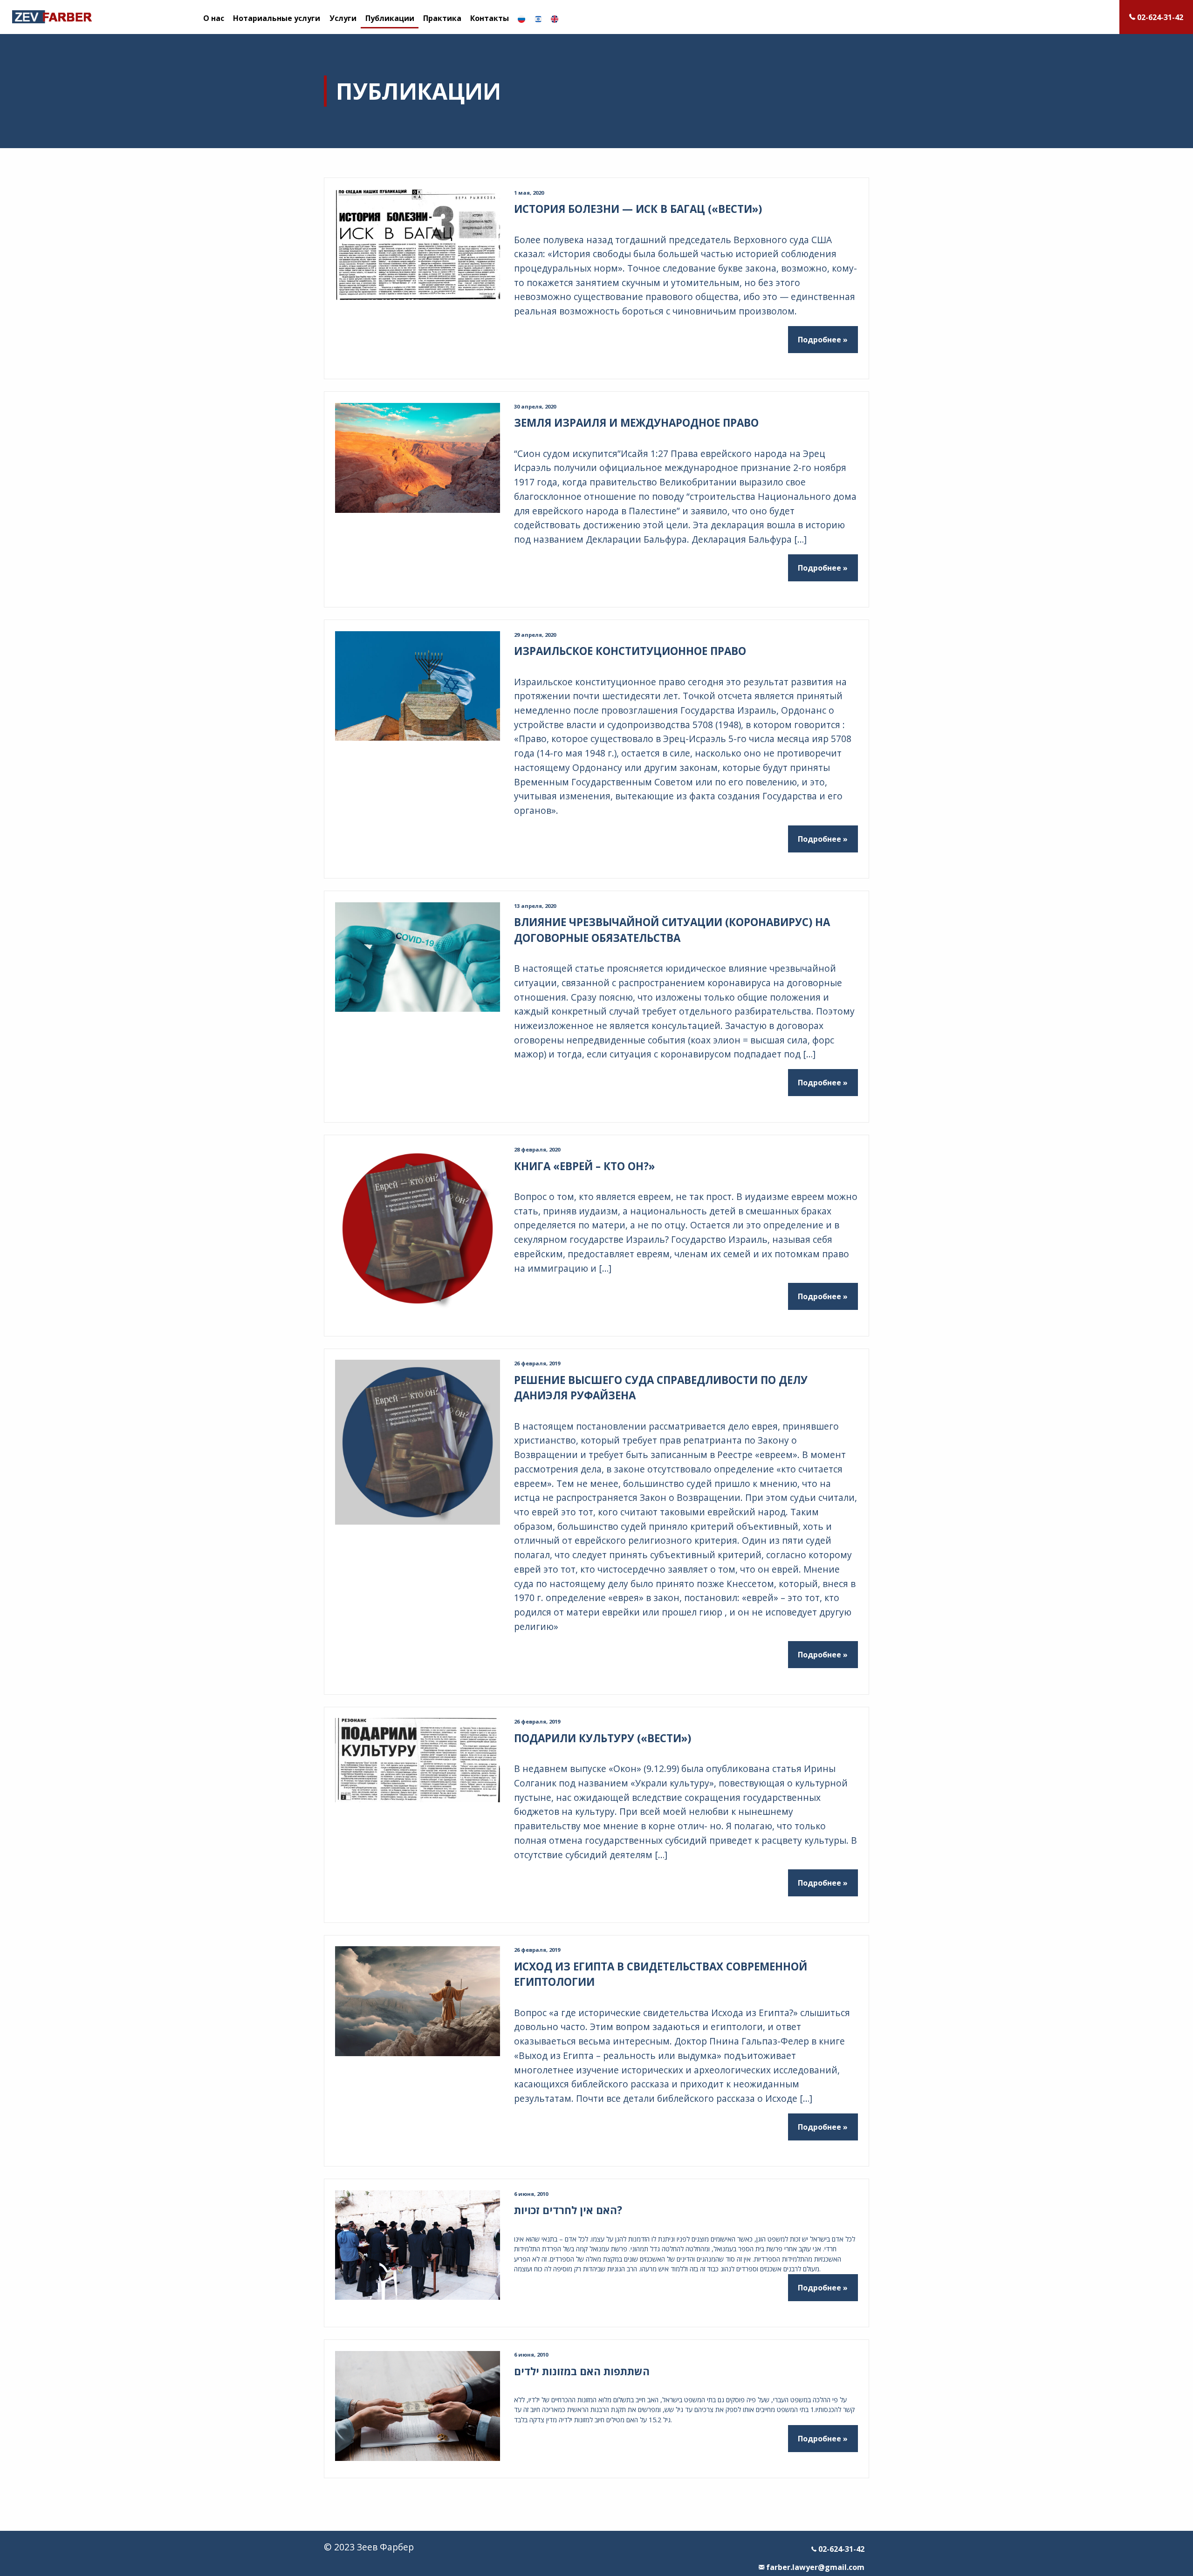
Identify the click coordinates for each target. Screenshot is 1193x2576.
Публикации (390, 18)
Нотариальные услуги (277, 18)
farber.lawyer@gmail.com (814, 2567)
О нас (214, 18)
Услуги (343, 18)
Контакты (490, 18)
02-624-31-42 (840, 2549)
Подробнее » (823, 340)
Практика (442, 18)
